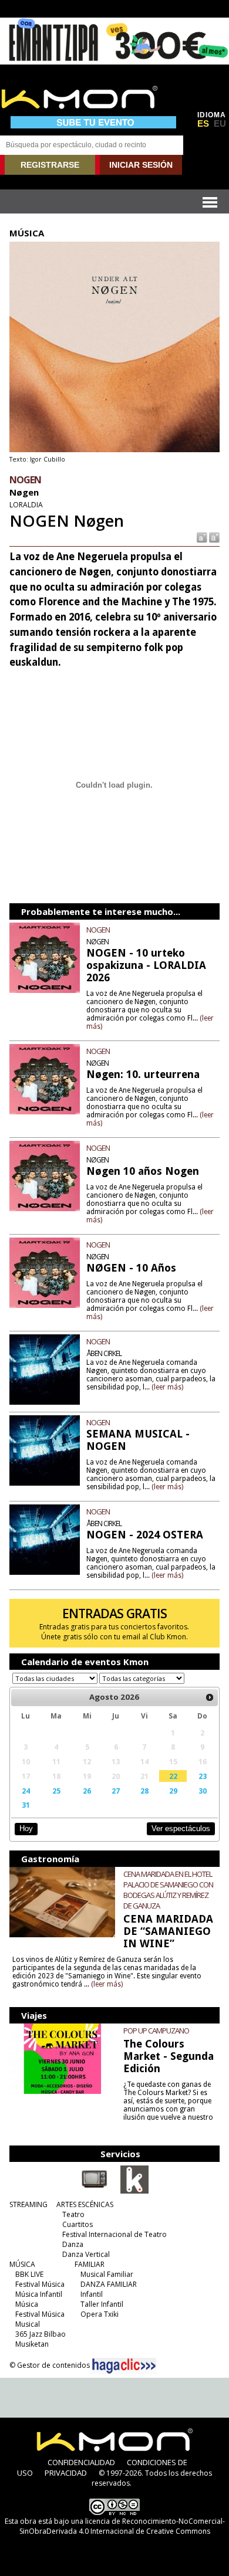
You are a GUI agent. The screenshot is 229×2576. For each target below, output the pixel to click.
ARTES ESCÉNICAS (85, 2204)
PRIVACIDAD (66, 2473)
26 (87, 1791)
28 (144, 1791)
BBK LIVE (29, 2274)
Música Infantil (39, 2294)
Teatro (73, 2214)
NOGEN (98, 930)
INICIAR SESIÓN (141, 165)
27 (116, 1791)
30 (203, 1791)
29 (173, 1791)
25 (56, 1791)
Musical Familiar (107, 2274)
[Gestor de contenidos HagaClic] (124, 2366)
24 (26, 1791)
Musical (28, 2324)
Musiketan (32, 2344)
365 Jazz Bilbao (41, 2334)
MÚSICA (22, 2264)
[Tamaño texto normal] (201, 537)
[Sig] (210, 1697)
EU (220, 124)
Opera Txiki (100, 2314)
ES (203, 124)
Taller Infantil (102, 2304)
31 (26, 1805)
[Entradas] (134, 2191)
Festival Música (40, 2284)
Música (27, 2304)
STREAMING (28, 2204)
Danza (73, 2244)
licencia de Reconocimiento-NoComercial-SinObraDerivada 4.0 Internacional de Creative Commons (122, 2526)
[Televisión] (95, 2191)
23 (203, 1776)
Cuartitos (78, 2224)
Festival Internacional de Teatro (114, 2234)
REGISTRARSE (50, 165)
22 (173, 1776)
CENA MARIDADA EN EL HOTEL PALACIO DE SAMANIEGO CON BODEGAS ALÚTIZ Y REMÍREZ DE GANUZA (168, 1890)
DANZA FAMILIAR (109, 2284)
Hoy (26, 1828)
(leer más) (167, 1387)
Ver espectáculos (181, 1828)
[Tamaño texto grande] (213, 537)
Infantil (92, 2294)
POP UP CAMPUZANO (156, 2031)
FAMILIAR (90, 2264)
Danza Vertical (86, 2254)
